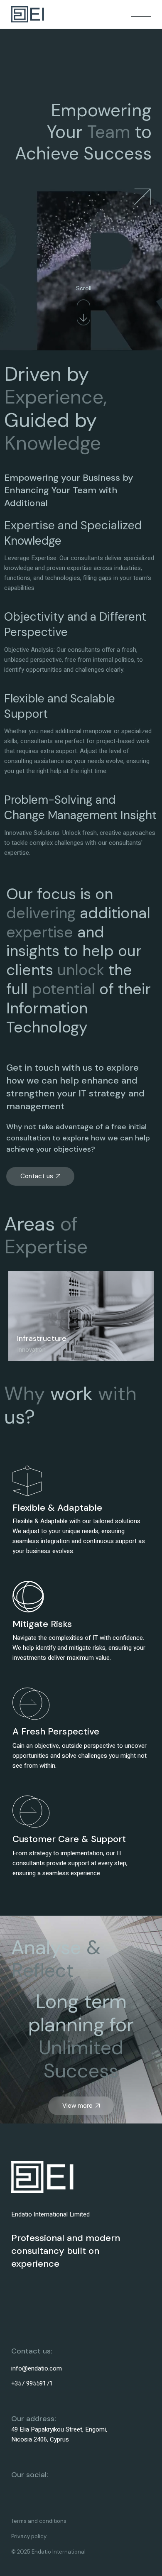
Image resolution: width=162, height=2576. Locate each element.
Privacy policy (29, 2536)
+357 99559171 (32, 2383)
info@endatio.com (37, 2368)
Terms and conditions (39, 2521)
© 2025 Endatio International (48, 2552)
